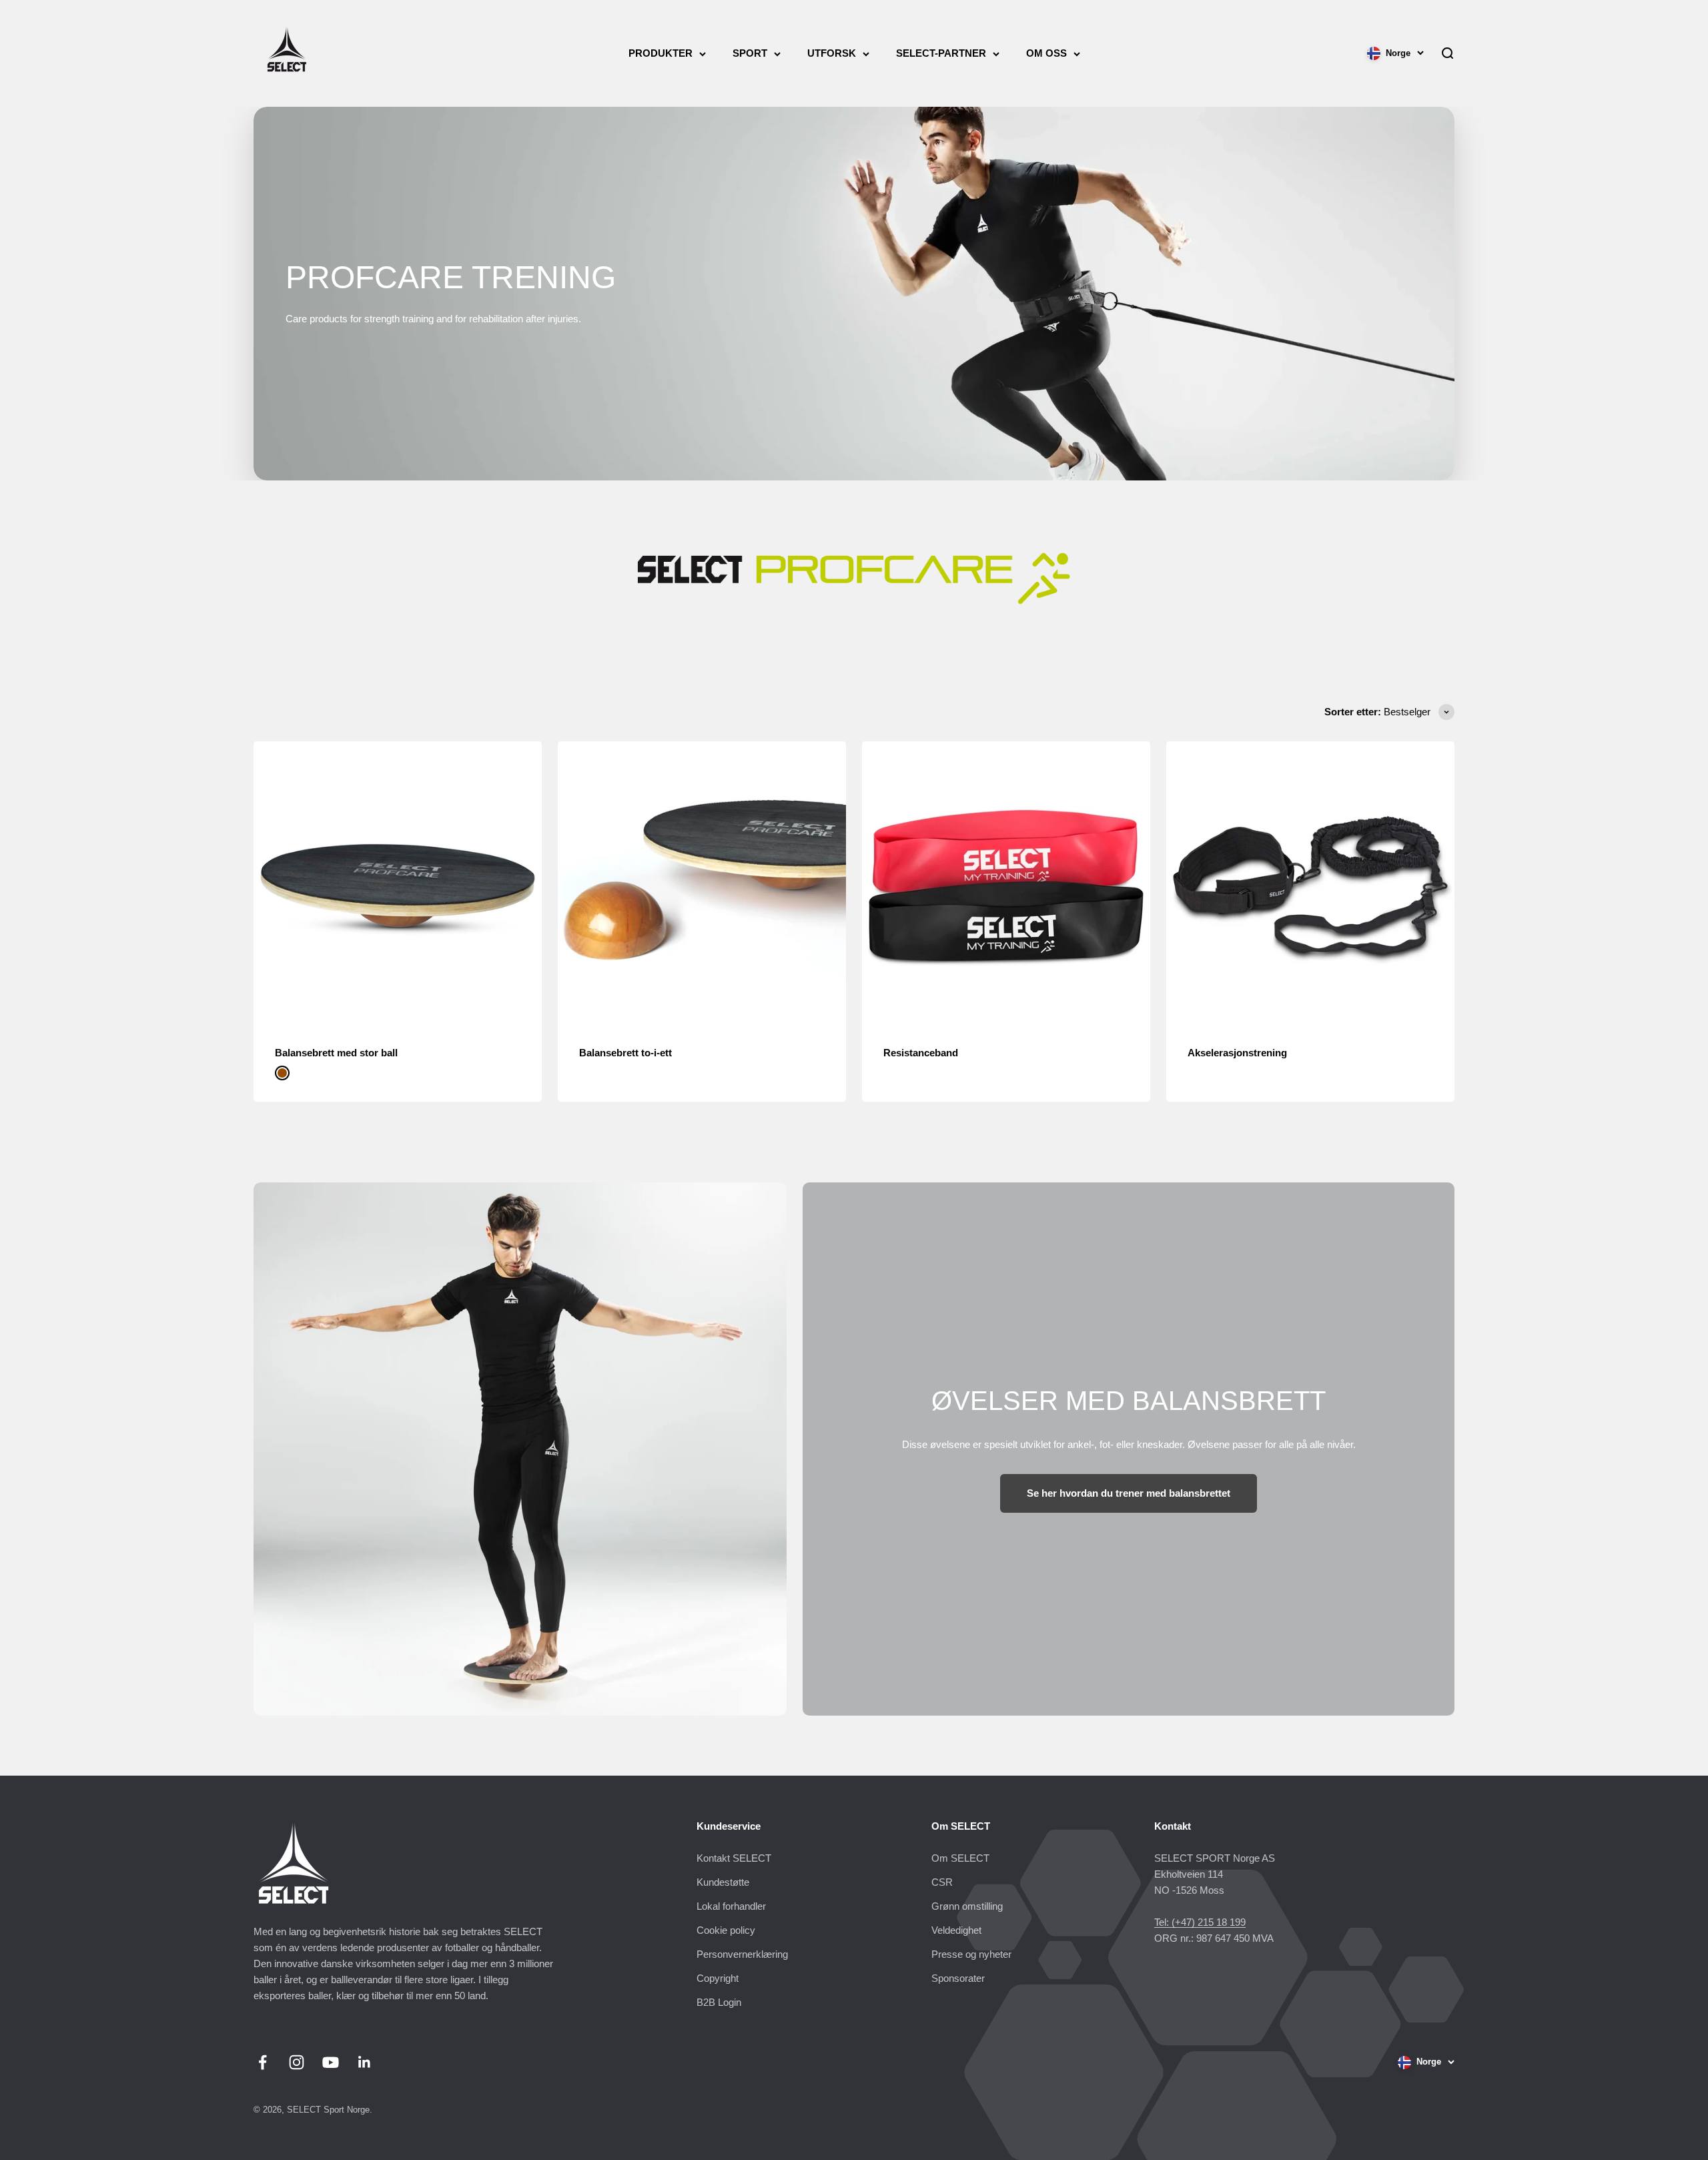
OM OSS (1046, 53)
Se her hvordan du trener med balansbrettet (1129, 1493)
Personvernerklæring (742, 1954)
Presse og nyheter (971, 1954)
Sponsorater (958, 1978)
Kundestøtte (723, 1882)
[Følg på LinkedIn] (365, 2062)
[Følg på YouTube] (331, 2062)
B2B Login (719, 2002)
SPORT (750, 53)
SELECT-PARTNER (941, 53)
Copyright (718, 1978)
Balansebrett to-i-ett (625, 1053)
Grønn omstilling (967, 1906)
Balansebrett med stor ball (336, 1053)
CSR (942, 1882)
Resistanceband (921, 1053)
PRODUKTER (661, 53)
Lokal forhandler (731, 1906)
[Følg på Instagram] (297, 2062)
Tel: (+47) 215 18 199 (1200, 1922)
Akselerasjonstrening (1237, 1053)
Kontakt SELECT (734, 1858)
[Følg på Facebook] (263, 2062)
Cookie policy (726, 1930)
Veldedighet (956, 1930)
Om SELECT (960, 1858)
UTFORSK (832, 53)
